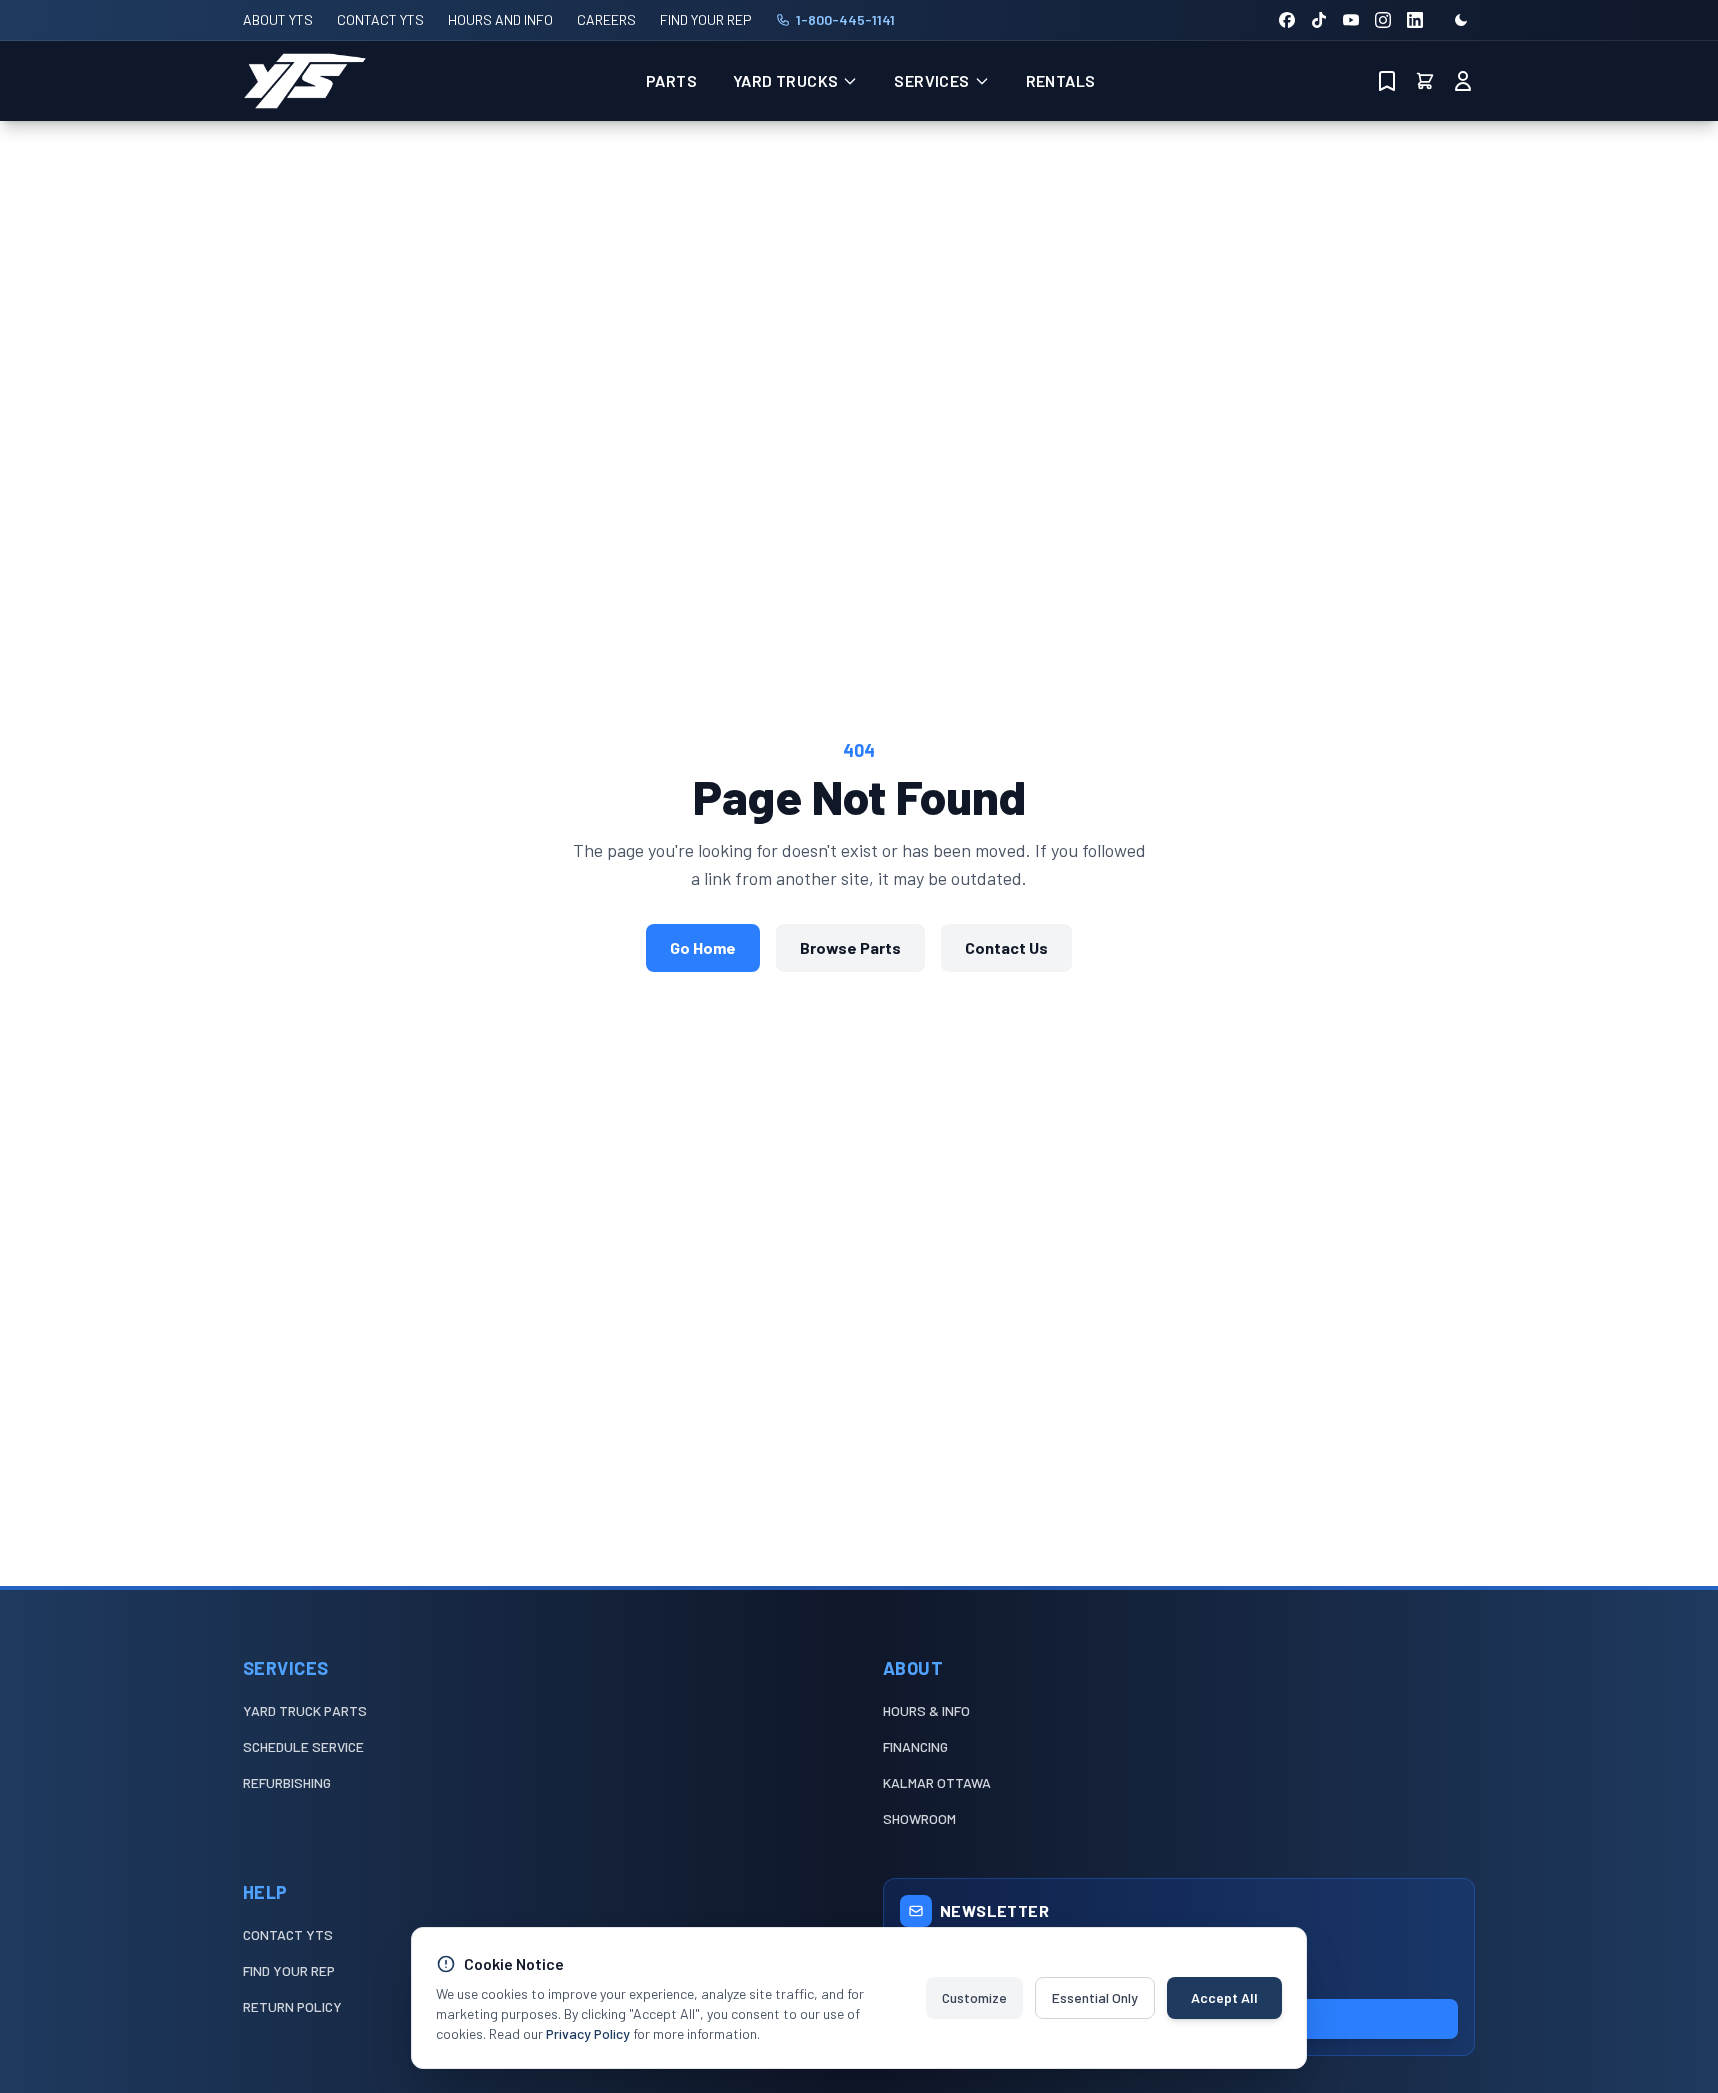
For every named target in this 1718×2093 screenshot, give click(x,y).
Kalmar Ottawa (937, 1782)
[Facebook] (1287, 20)
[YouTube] (1351, 20)
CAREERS (606, 19)
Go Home (703, 947)
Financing (915, 1746)
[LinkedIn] (1415, 20)
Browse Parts (850, 947)
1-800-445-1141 (845, 19)
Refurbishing (287, 1782)
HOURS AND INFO (500, 19)
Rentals (1061, 80)
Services (931, 80)
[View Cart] (1425, 81)
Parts (671, 80)
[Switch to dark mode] (1461, 20)
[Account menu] (1463, 81)
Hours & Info (926, 1710)
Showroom (919, 1818)
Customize (974, 1997)
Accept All (1224, 1997)
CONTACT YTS (380, 19)
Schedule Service (303, 1746)
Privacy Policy (588, 2033)
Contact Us (1006, 947)
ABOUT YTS (278, 19)
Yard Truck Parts (305, 1710)
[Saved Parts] (1387, 81)
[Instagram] (1383, 20)
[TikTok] (1319, 20)
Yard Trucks (785, 80)
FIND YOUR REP (706, 19)
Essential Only (1095, 1997)
